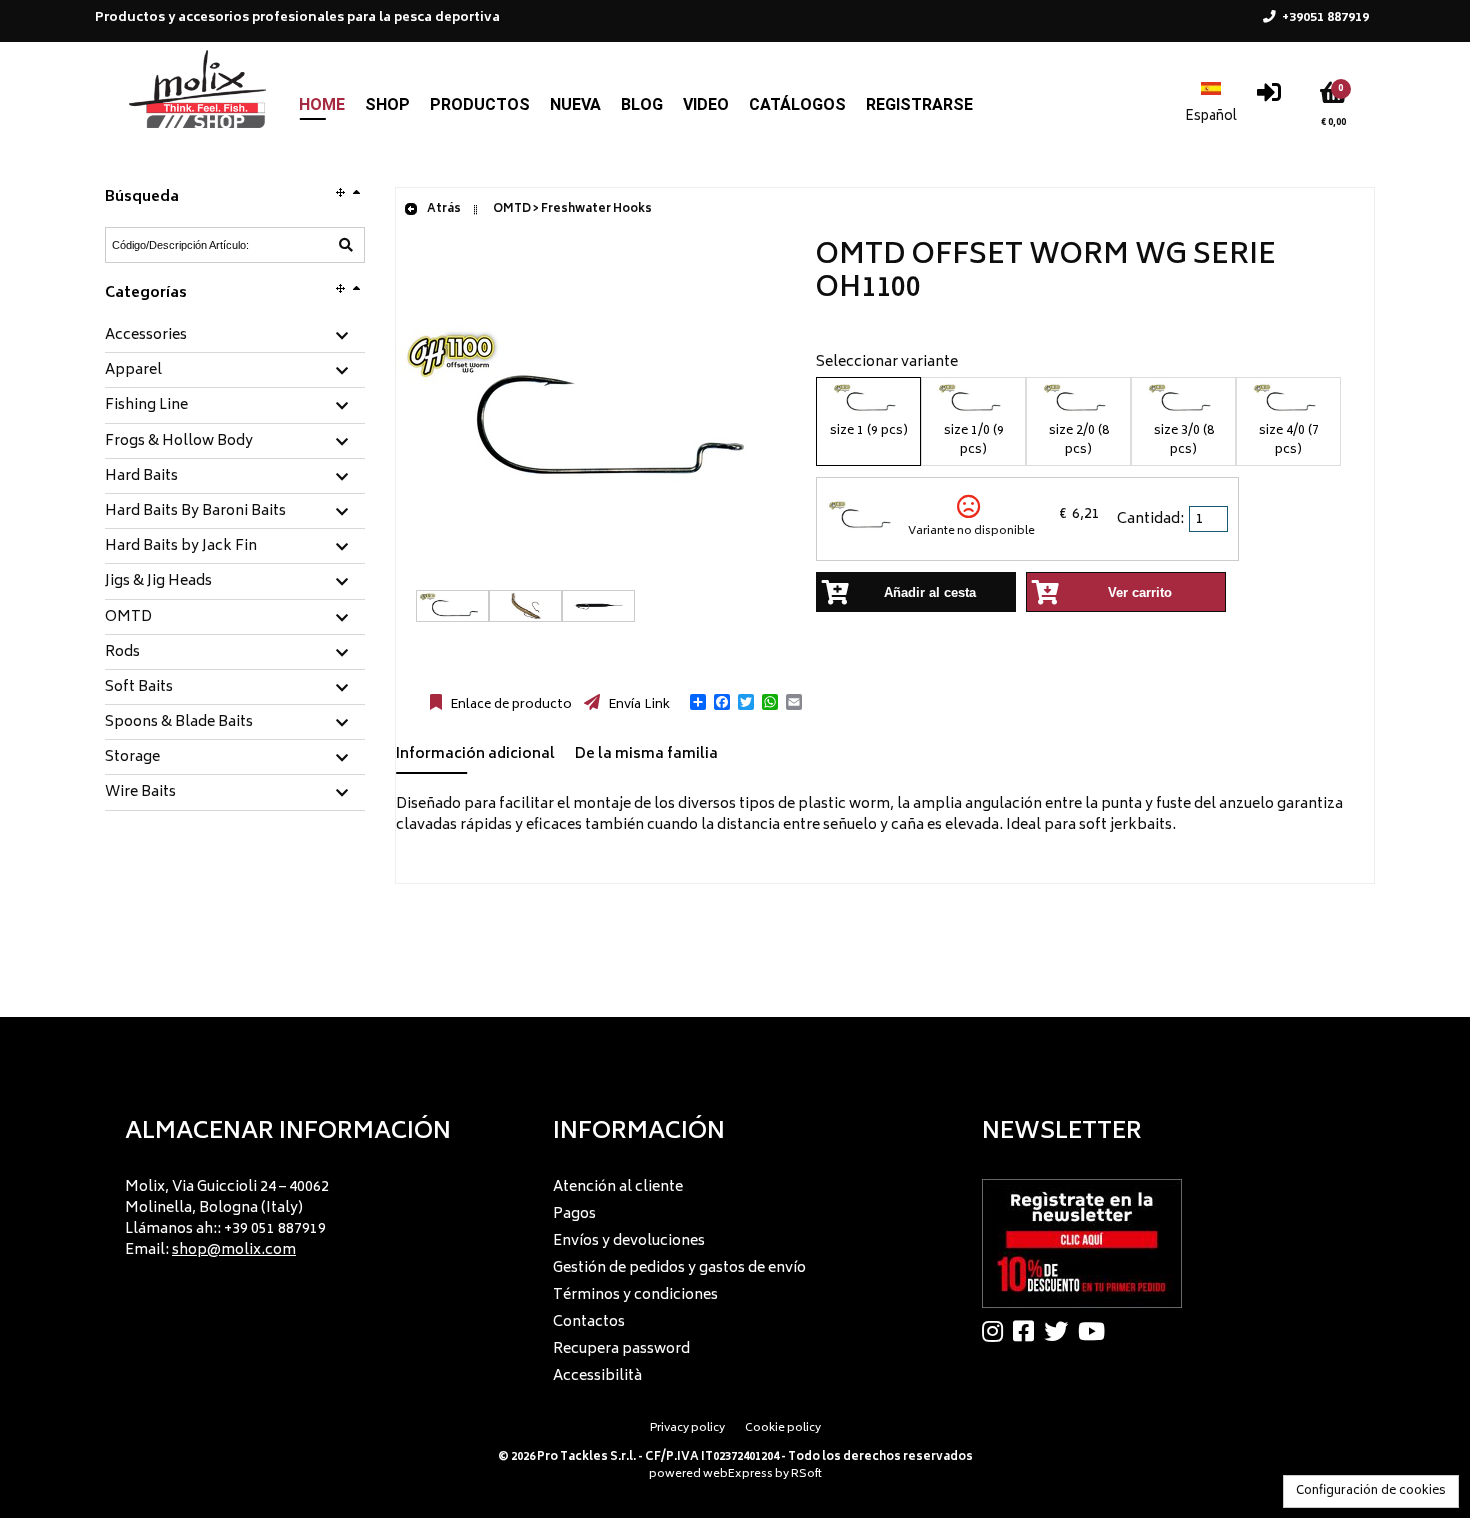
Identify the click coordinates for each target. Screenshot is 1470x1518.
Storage (132, 758)
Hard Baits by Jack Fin (181, 547)
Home (322, 104)
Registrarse (919, 104)
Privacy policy (687, 1428)
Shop (387, 104)
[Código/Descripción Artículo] (346, 245)
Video (706, 104)
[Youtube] (1096, 1331)
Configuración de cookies (1371, 1491)
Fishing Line (146, 406)
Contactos (589, 1322)
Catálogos (797, 104)
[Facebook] (1028, 1331)
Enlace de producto (509, 705)
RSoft (806, 1474)
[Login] (1269, 97)
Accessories (146, 336)
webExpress (738, 1474)
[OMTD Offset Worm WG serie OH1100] (596, 579)
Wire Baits (140, 793)
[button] (698, 702)
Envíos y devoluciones (629, 1241)
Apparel (133, 371)
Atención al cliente (618, 1187)
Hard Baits (141, 477)
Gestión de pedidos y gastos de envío (679, 1268)
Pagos (574, 1214)
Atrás (443, 209)
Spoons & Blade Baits (179, 723)
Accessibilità (597, 1376)
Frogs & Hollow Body (179, 442)
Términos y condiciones (635, 1295)
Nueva (575, 104)
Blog (642, 104)
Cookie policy (783, 1428)
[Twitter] (1061, 1331)
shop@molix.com (234, 1250)
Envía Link (637, 705)
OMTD (128, 618)
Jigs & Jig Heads (158, 582)
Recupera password (621, 1349)
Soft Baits (139, 688)
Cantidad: (1150, 519)
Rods (122, 653)
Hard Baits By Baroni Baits (195, 512)
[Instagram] (997, 1331)
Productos (480, 104)
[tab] (235, 336)
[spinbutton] (1210, 519)
